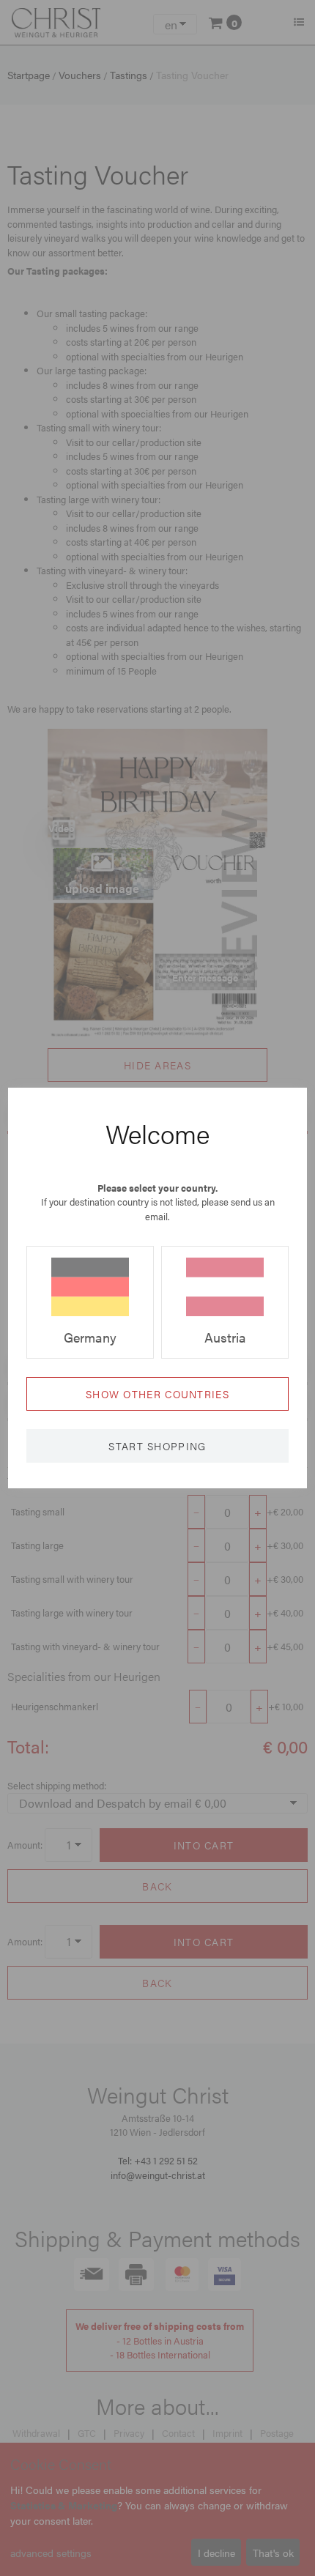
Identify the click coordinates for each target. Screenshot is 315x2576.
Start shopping (157, 1446)
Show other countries (157, 1394)
